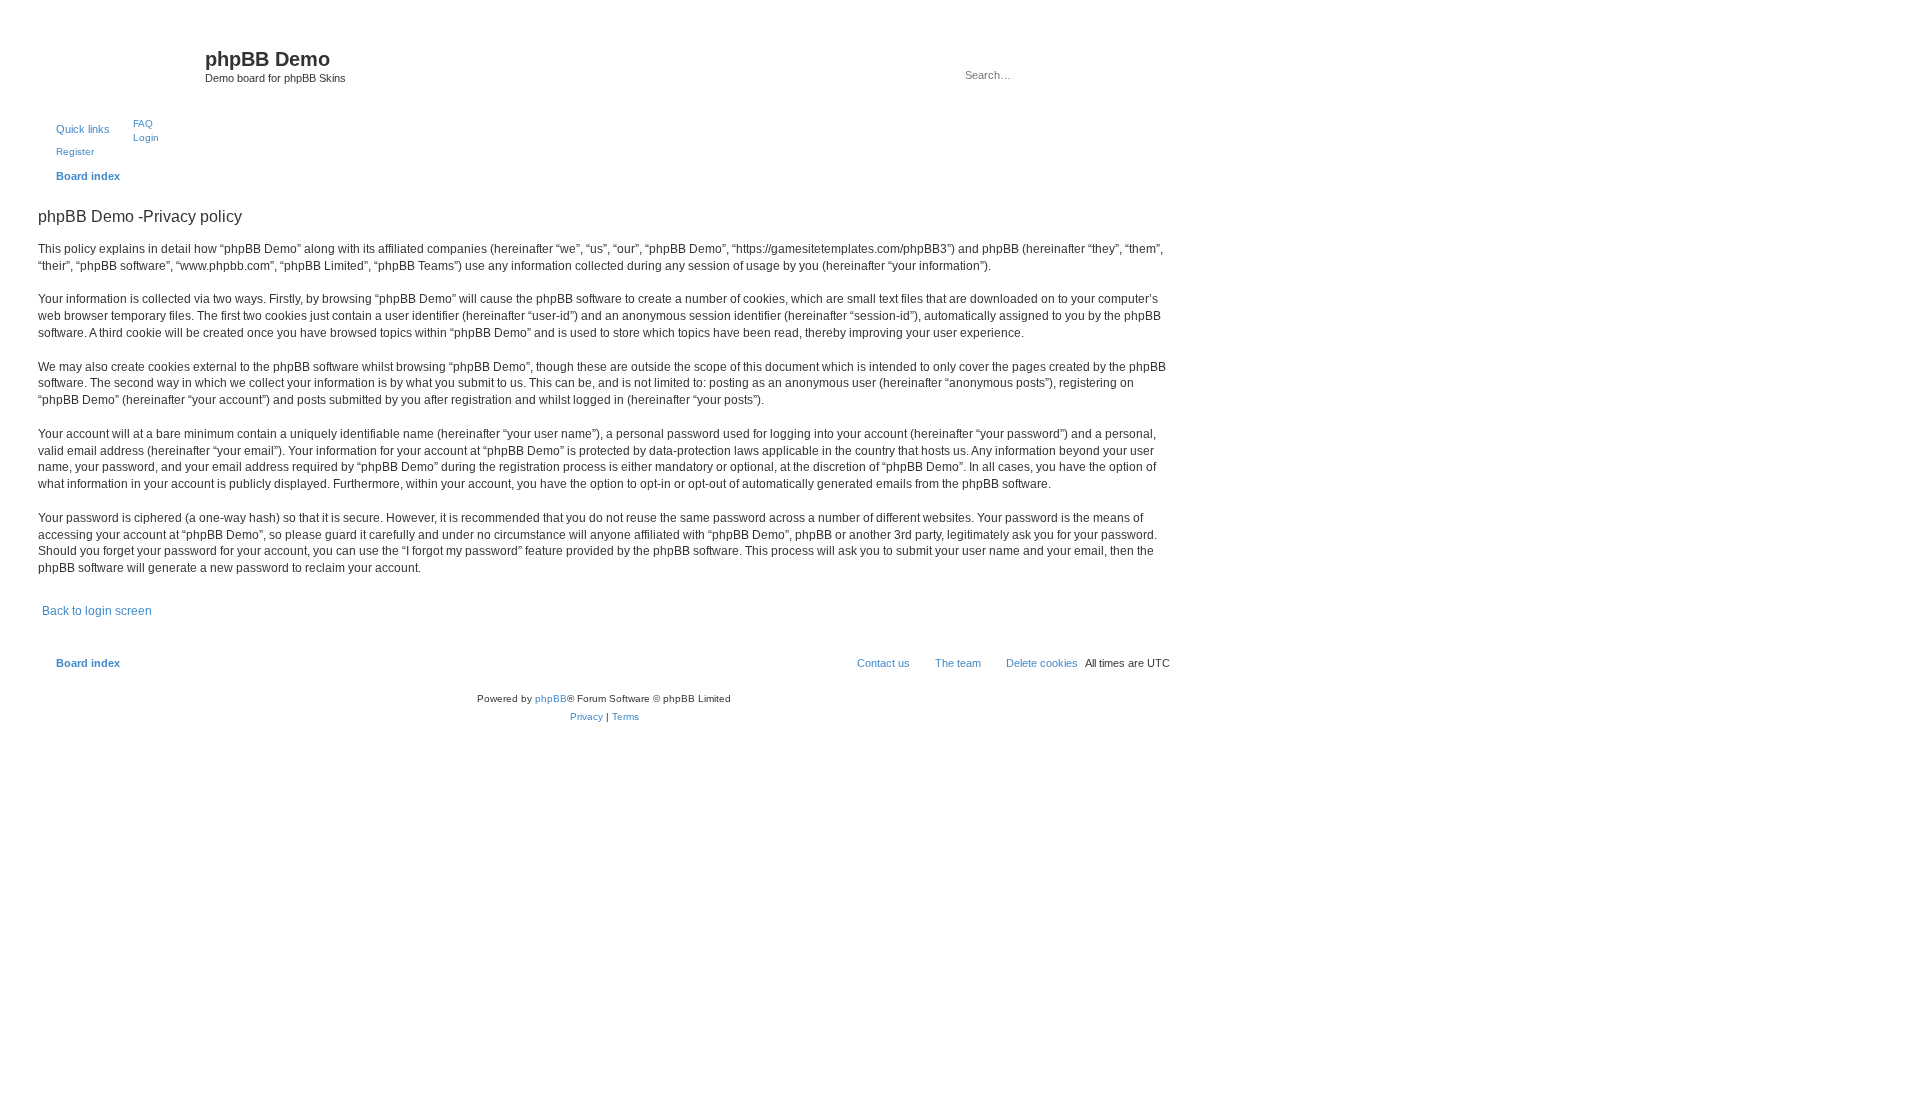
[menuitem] (134, 123)
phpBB (551, 698)
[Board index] (119, 65)
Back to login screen (97, 611)
